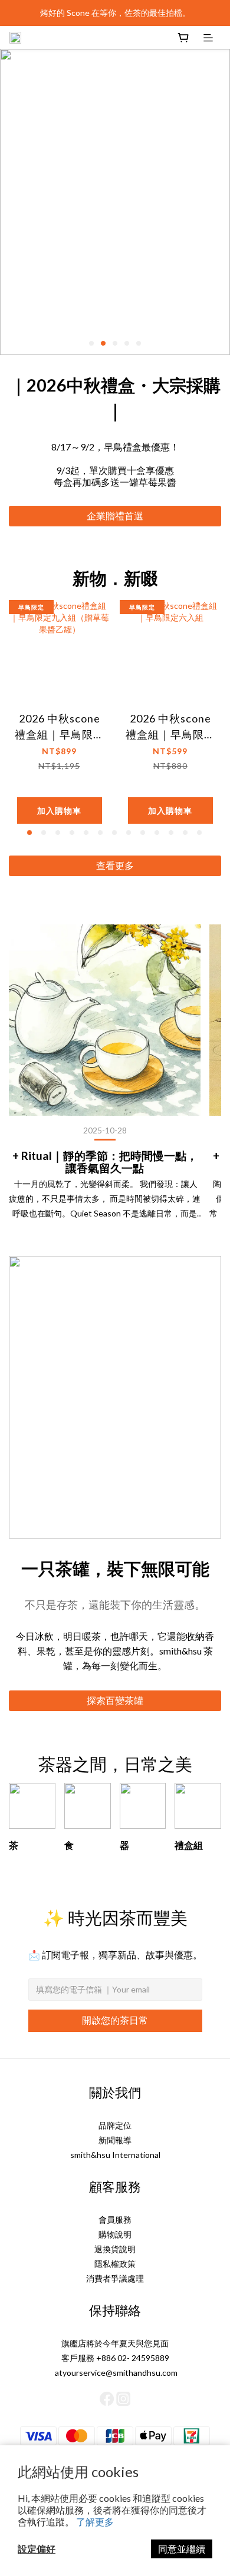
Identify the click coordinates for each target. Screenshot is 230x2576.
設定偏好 (37, 2549)
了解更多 (95, 2522)
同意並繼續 (182, 2549)
